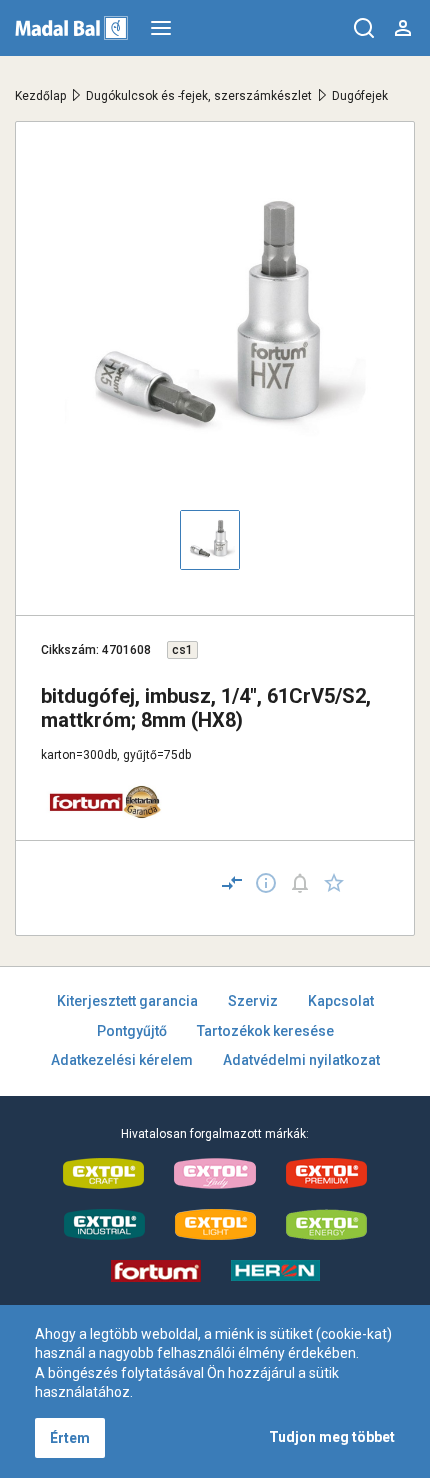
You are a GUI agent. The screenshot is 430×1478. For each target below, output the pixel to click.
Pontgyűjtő (132, 1031)
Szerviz (253, 1001)
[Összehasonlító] (232, 883)
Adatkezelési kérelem (122, 1060)
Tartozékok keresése (265, 1031)
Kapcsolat (341, 1001)
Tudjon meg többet (332, 1437)
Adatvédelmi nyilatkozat (301, 1060)
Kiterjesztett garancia (127, 1001)
